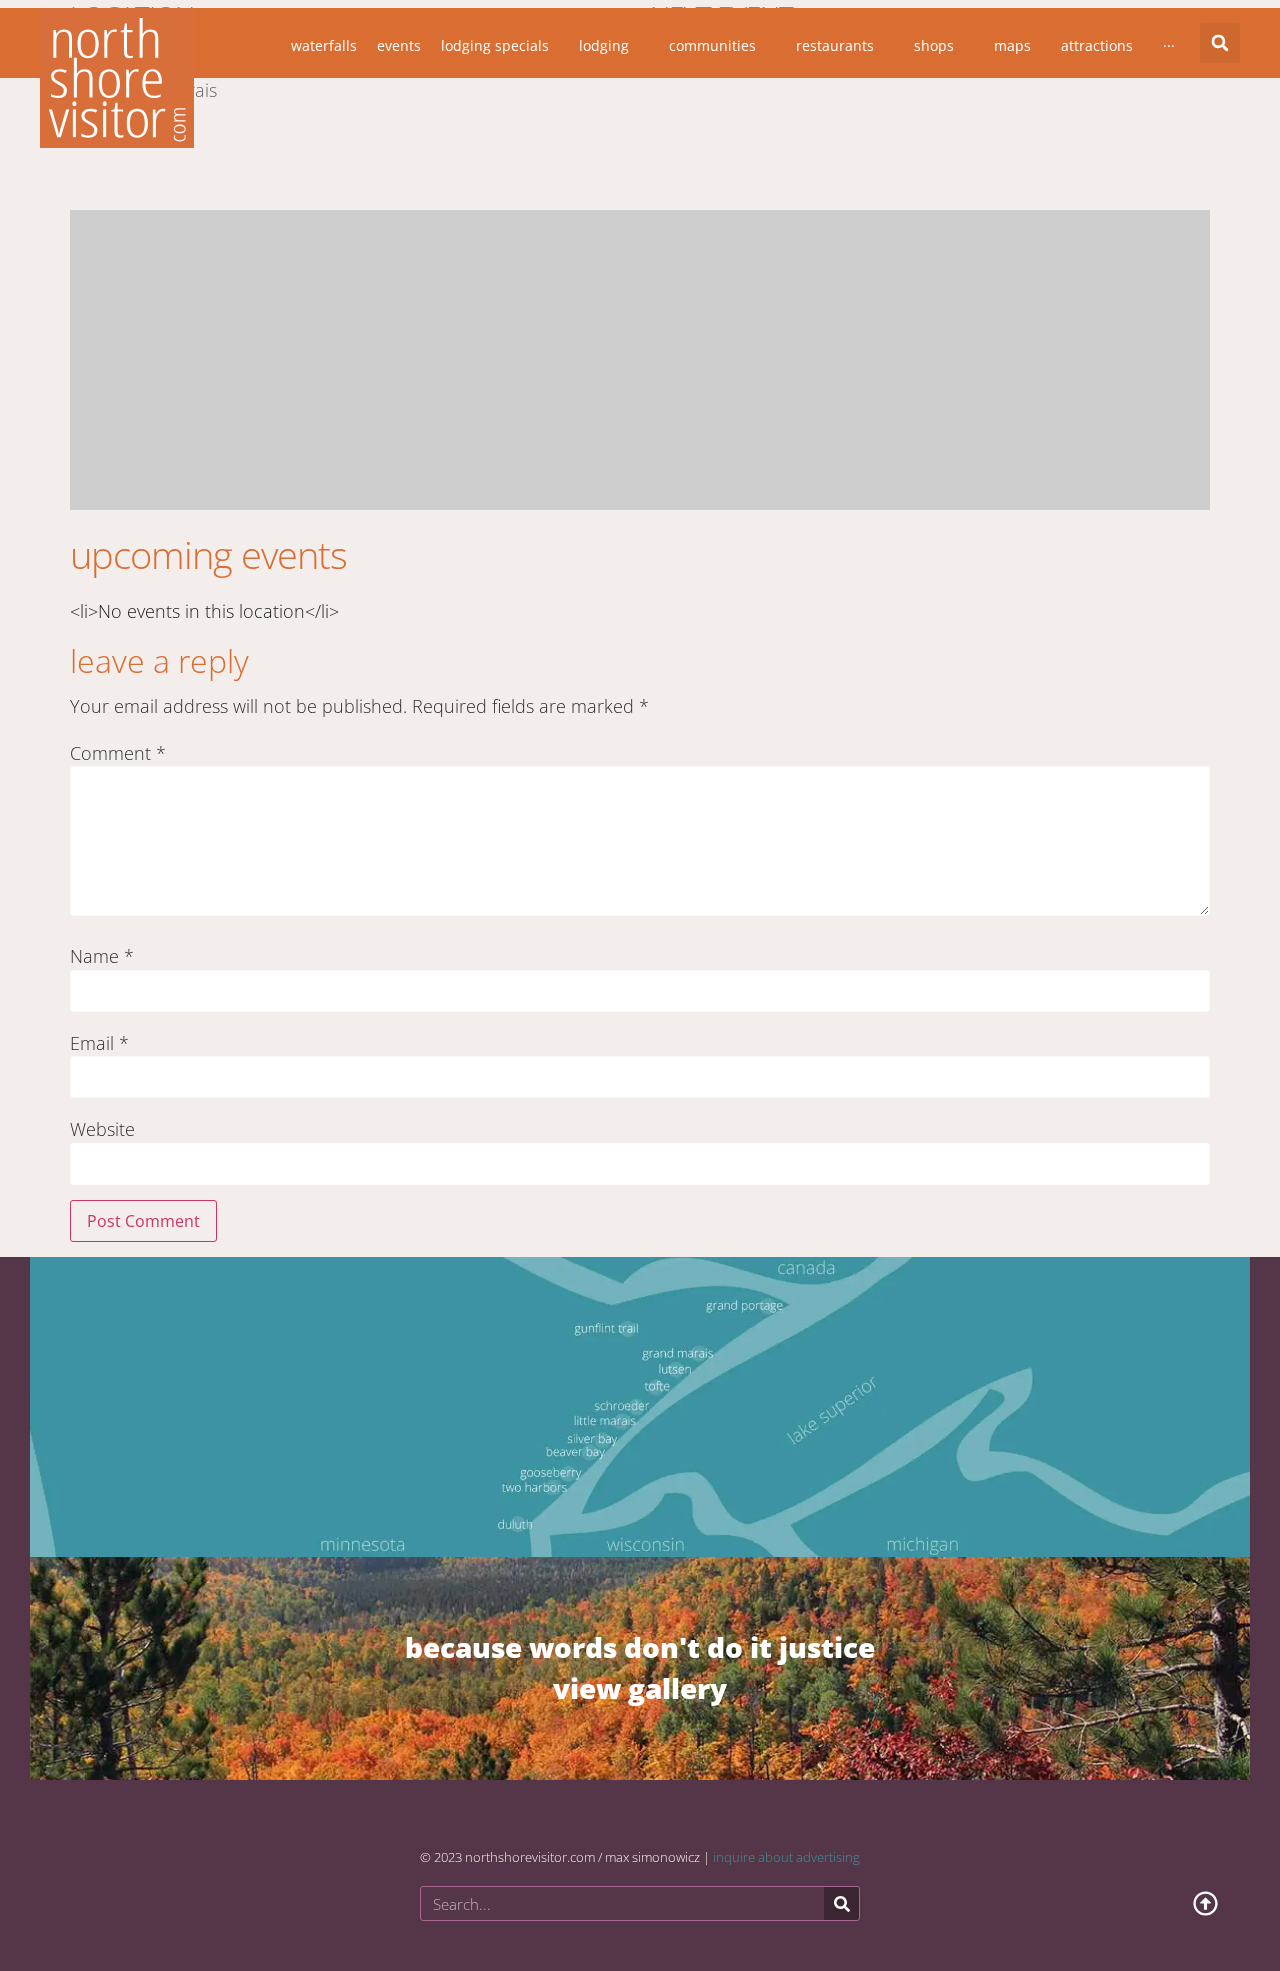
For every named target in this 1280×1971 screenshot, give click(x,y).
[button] (1220, 43)
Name (102, 956)
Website (102, 1129)
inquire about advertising (786, 1857)
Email (99, 1043)
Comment (118, 753)
